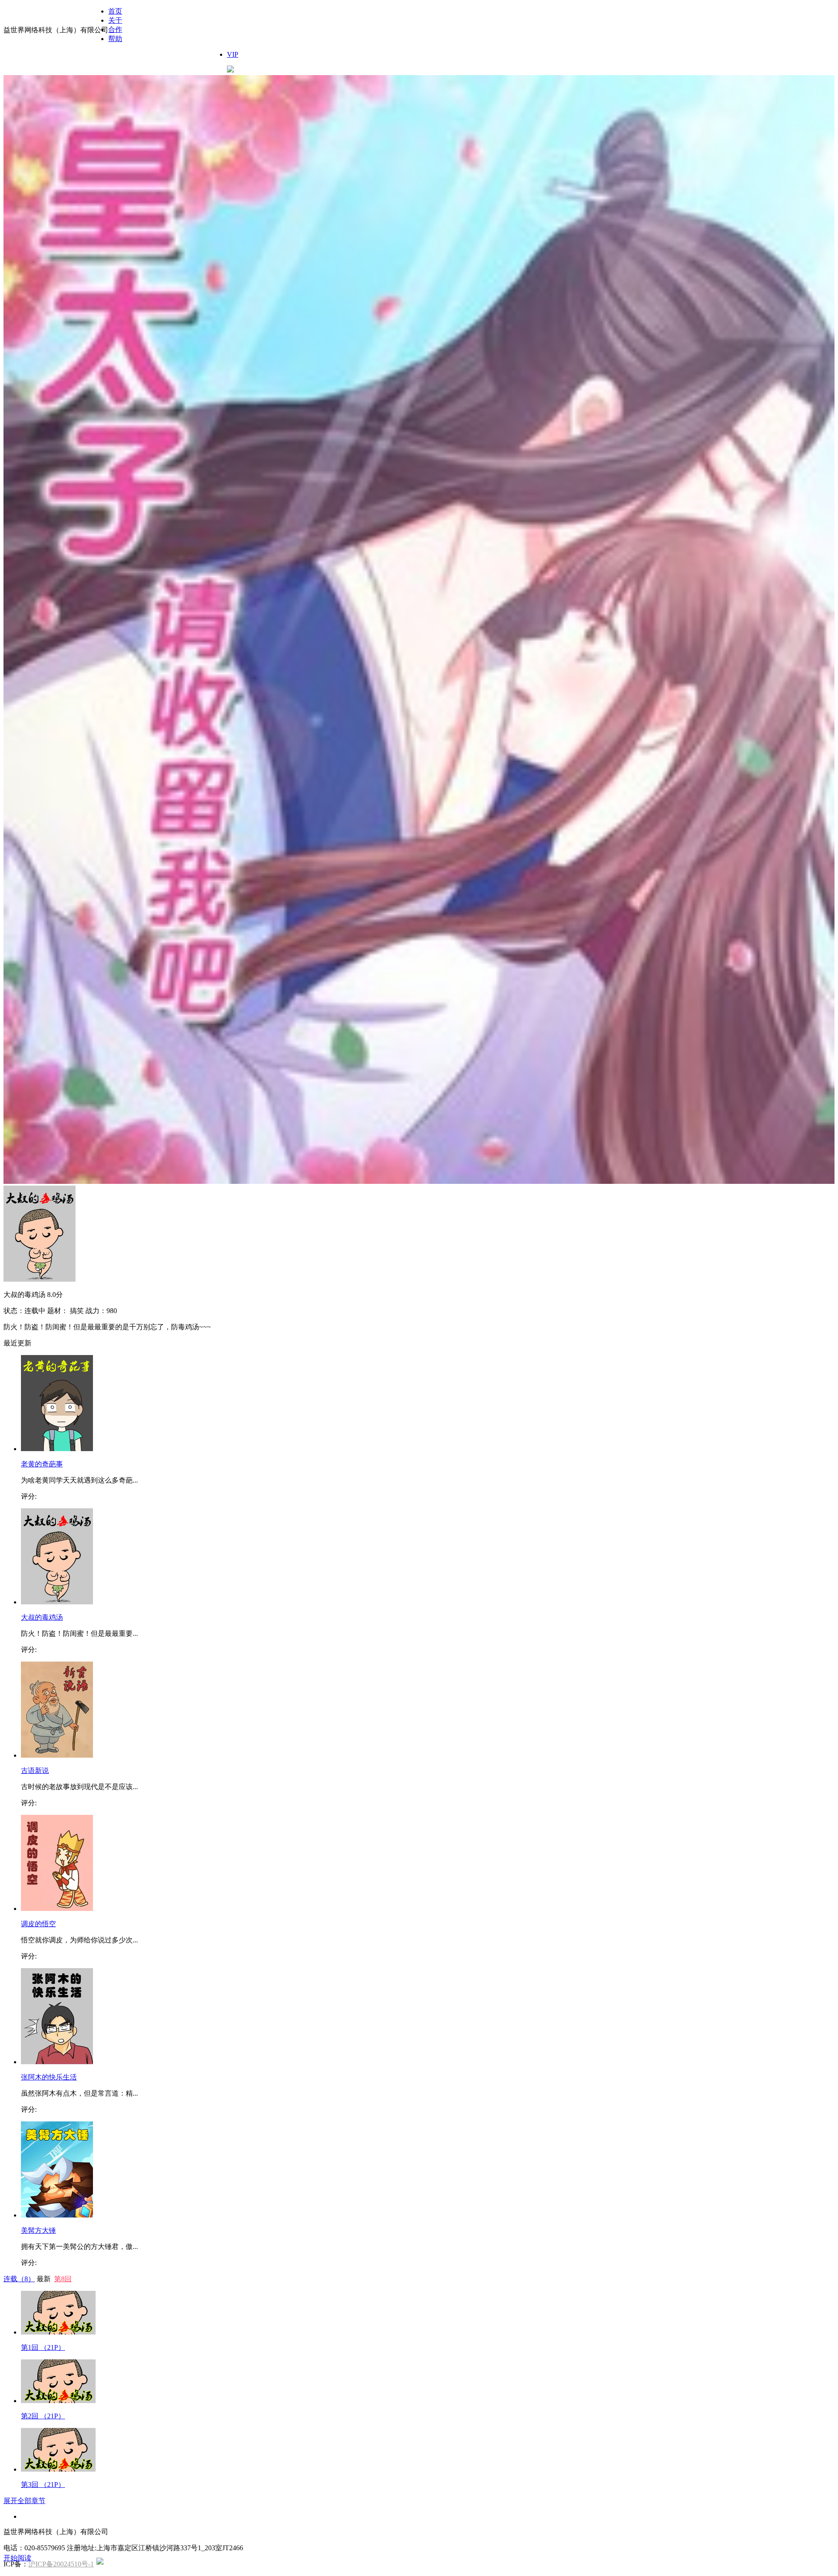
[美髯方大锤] (57, 2215)
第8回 (63, 2279)
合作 (115, 29)
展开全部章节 (24, 2501)
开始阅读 (17, 2558)
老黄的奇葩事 (42, 1464)
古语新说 (35, 1771)
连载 (19, 2279)
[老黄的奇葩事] (57, 1449)
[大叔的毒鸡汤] (57, 1602)
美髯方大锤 (38, 2230)
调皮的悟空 (38, 1924)
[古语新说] (57, 1755)
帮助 (115, 39)
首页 (115, 11)
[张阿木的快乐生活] (57, 2062)
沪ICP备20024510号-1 (61, 2564)
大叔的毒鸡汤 (42, 1617)
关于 (115, 20)
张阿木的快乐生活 (49, 2077)
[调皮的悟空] (57, 1909)
